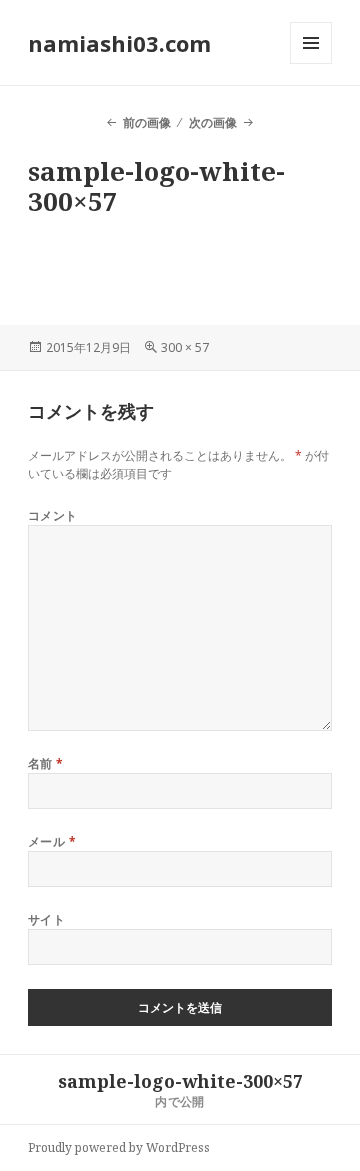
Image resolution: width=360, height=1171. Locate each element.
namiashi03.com (119, 43)
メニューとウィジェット (311, 63)
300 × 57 (185, 347)
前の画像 (146, 122)
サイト (46, 919)
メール (52, 841)
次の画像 (213, 122)
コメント (53, 515)
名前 (46, 763)
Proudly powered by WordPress (119, 1147)
